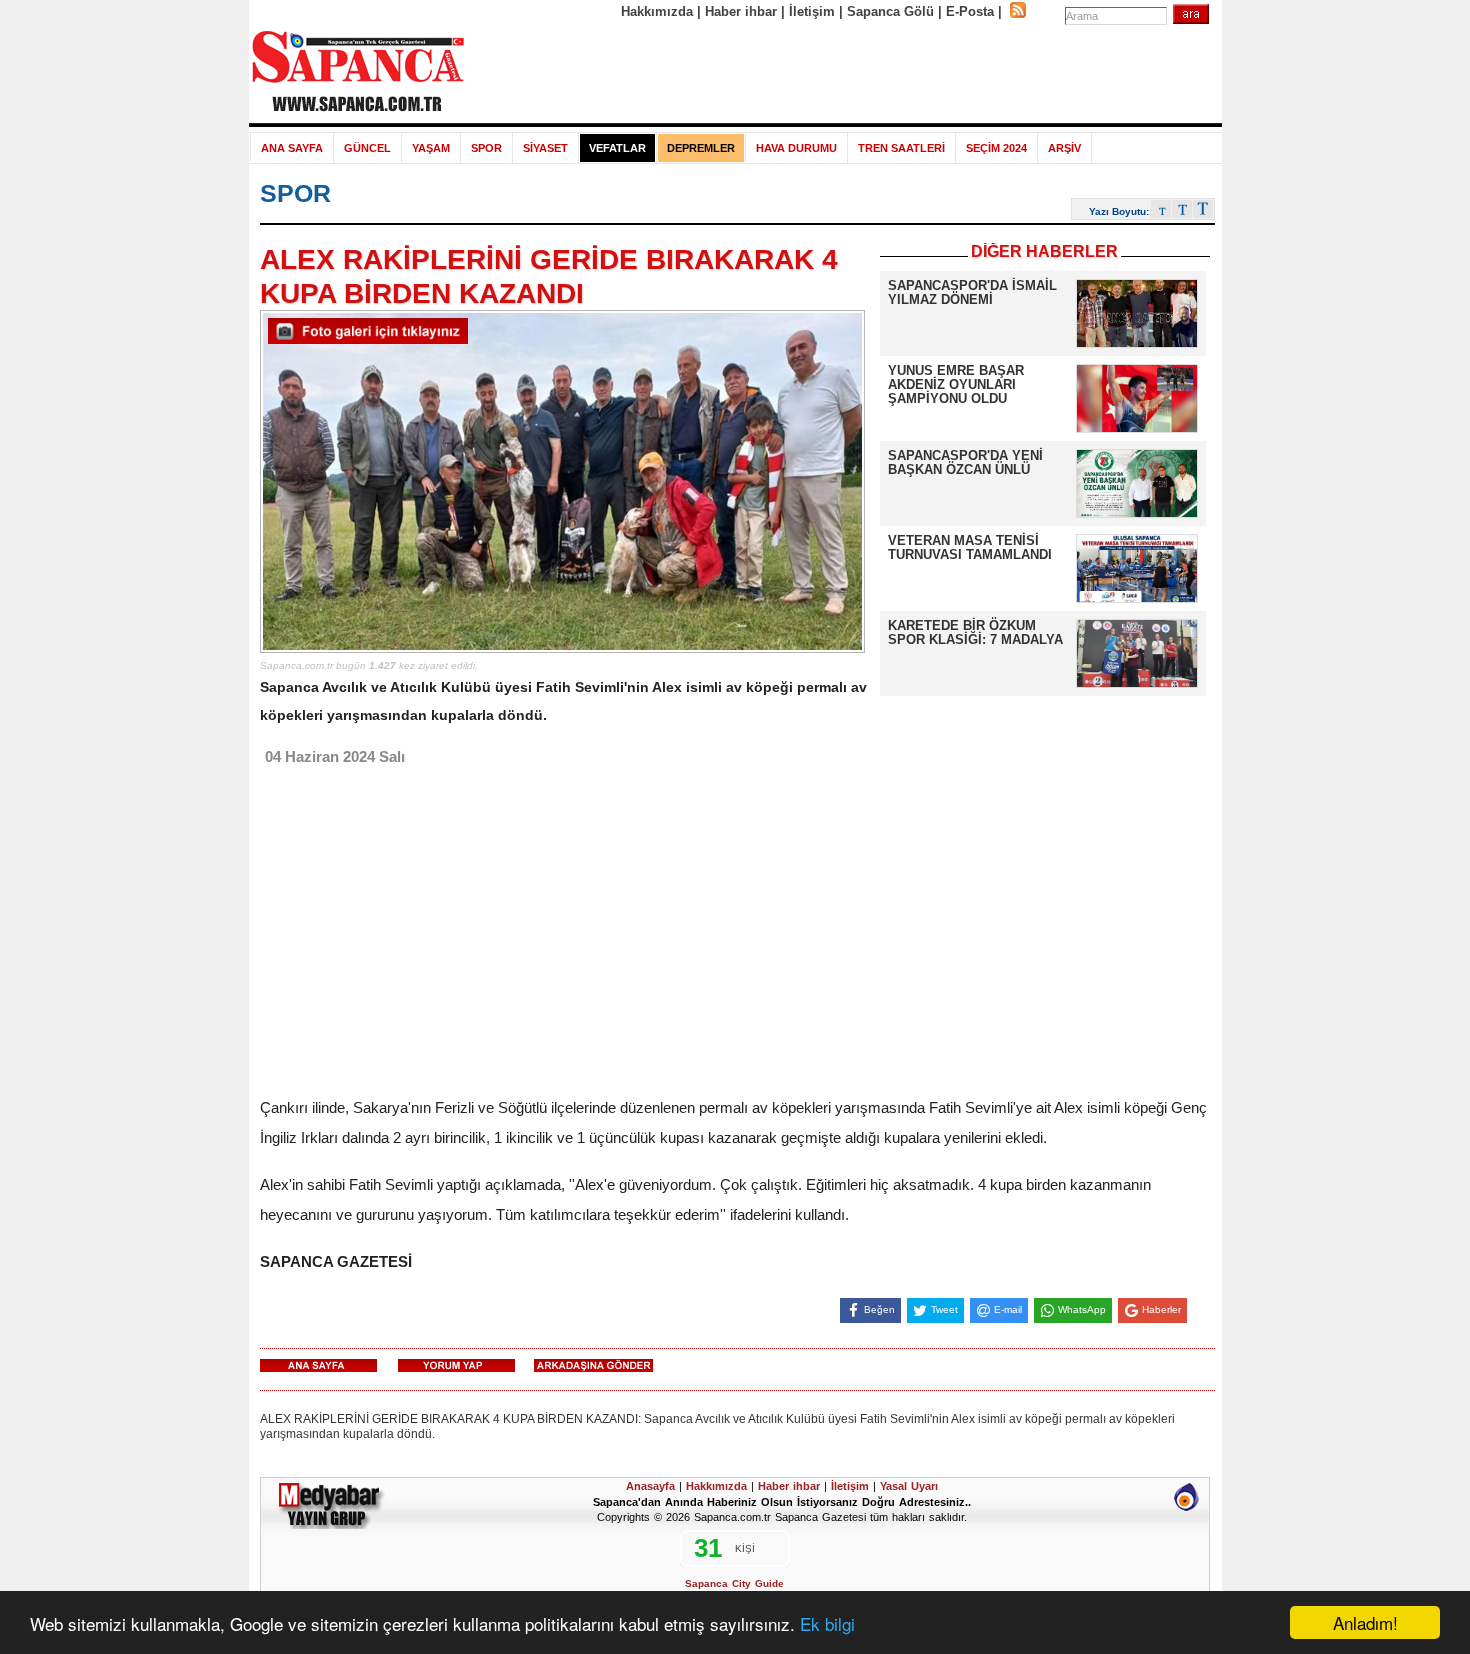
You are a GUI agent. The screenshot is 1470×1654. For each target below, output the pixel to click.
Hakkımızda (657, 11)
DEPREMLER (701, 148)
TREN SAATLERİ (901, 148)
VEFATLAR (617, 148)
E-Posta (970, 11)
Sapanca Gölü (890, 11)
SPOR (486, 148)
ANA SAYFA (292, 148)
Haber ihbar (741, 11)
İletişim (812, 11)
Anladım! (1365, 1622)
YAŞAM (431, 148)
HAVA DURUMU (796, 148)
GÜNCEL (367, 148)
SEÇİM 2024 (996, 148)
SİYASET (545, 148)
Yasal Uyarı (909, 1486)
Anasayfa (650, 1486)
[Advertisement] (844, 72)
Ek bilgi (827, 1623)
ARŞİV (1064, 148)
